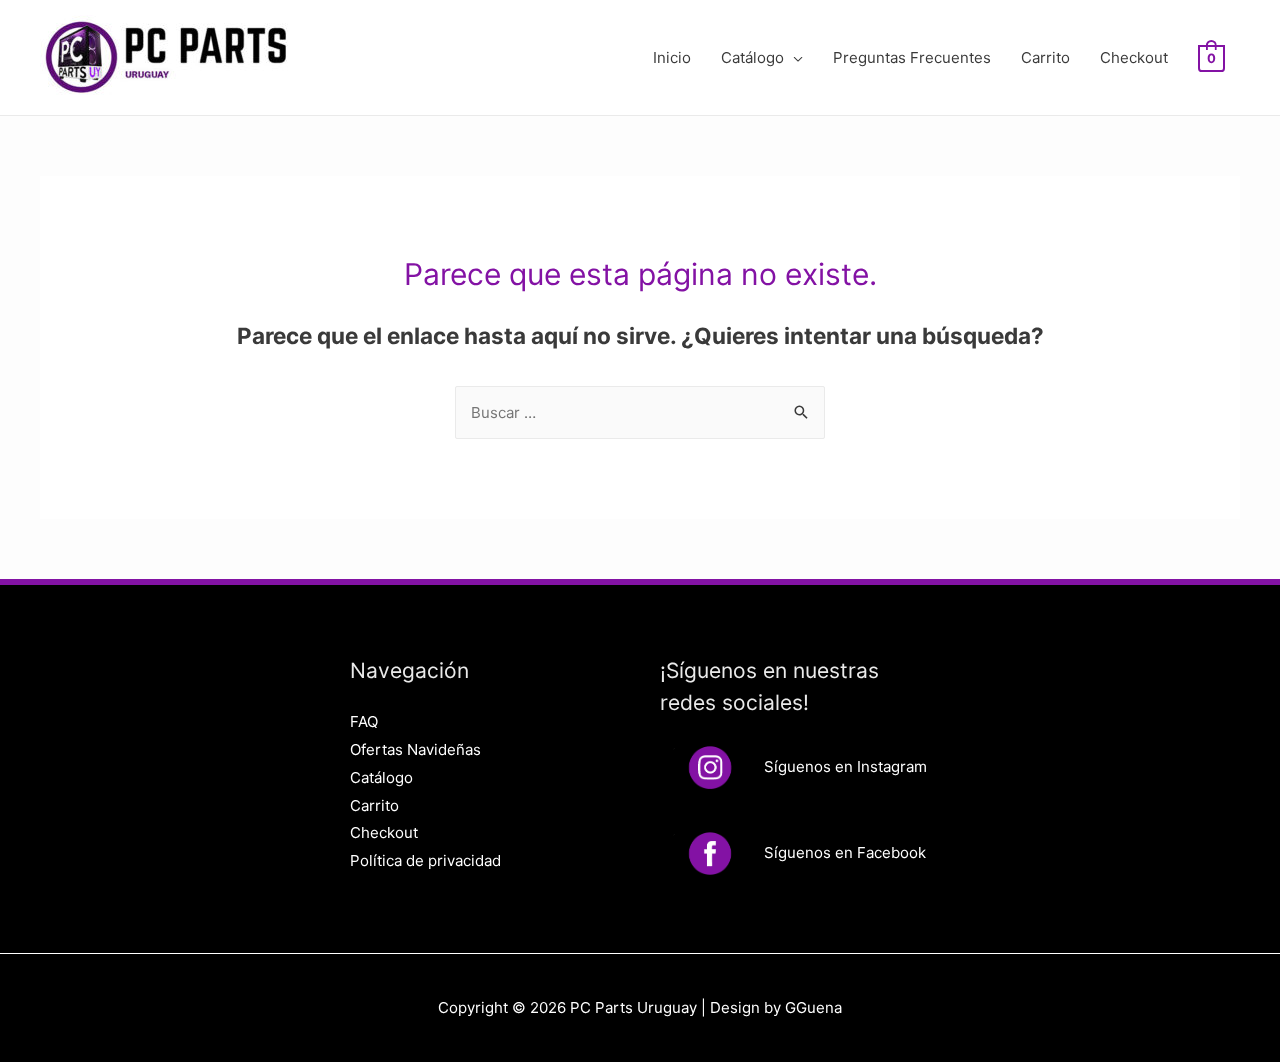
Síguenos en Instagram (845, 766)
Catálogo (752, 57)
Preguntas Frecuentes (912, 57)
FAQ (364, 721)
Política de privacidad (425, 860)
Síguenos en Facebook (845, 852)
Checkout (1134, 57)
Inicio (672, 57)
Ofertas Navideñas (415, 749)
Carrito (1045, 57)
